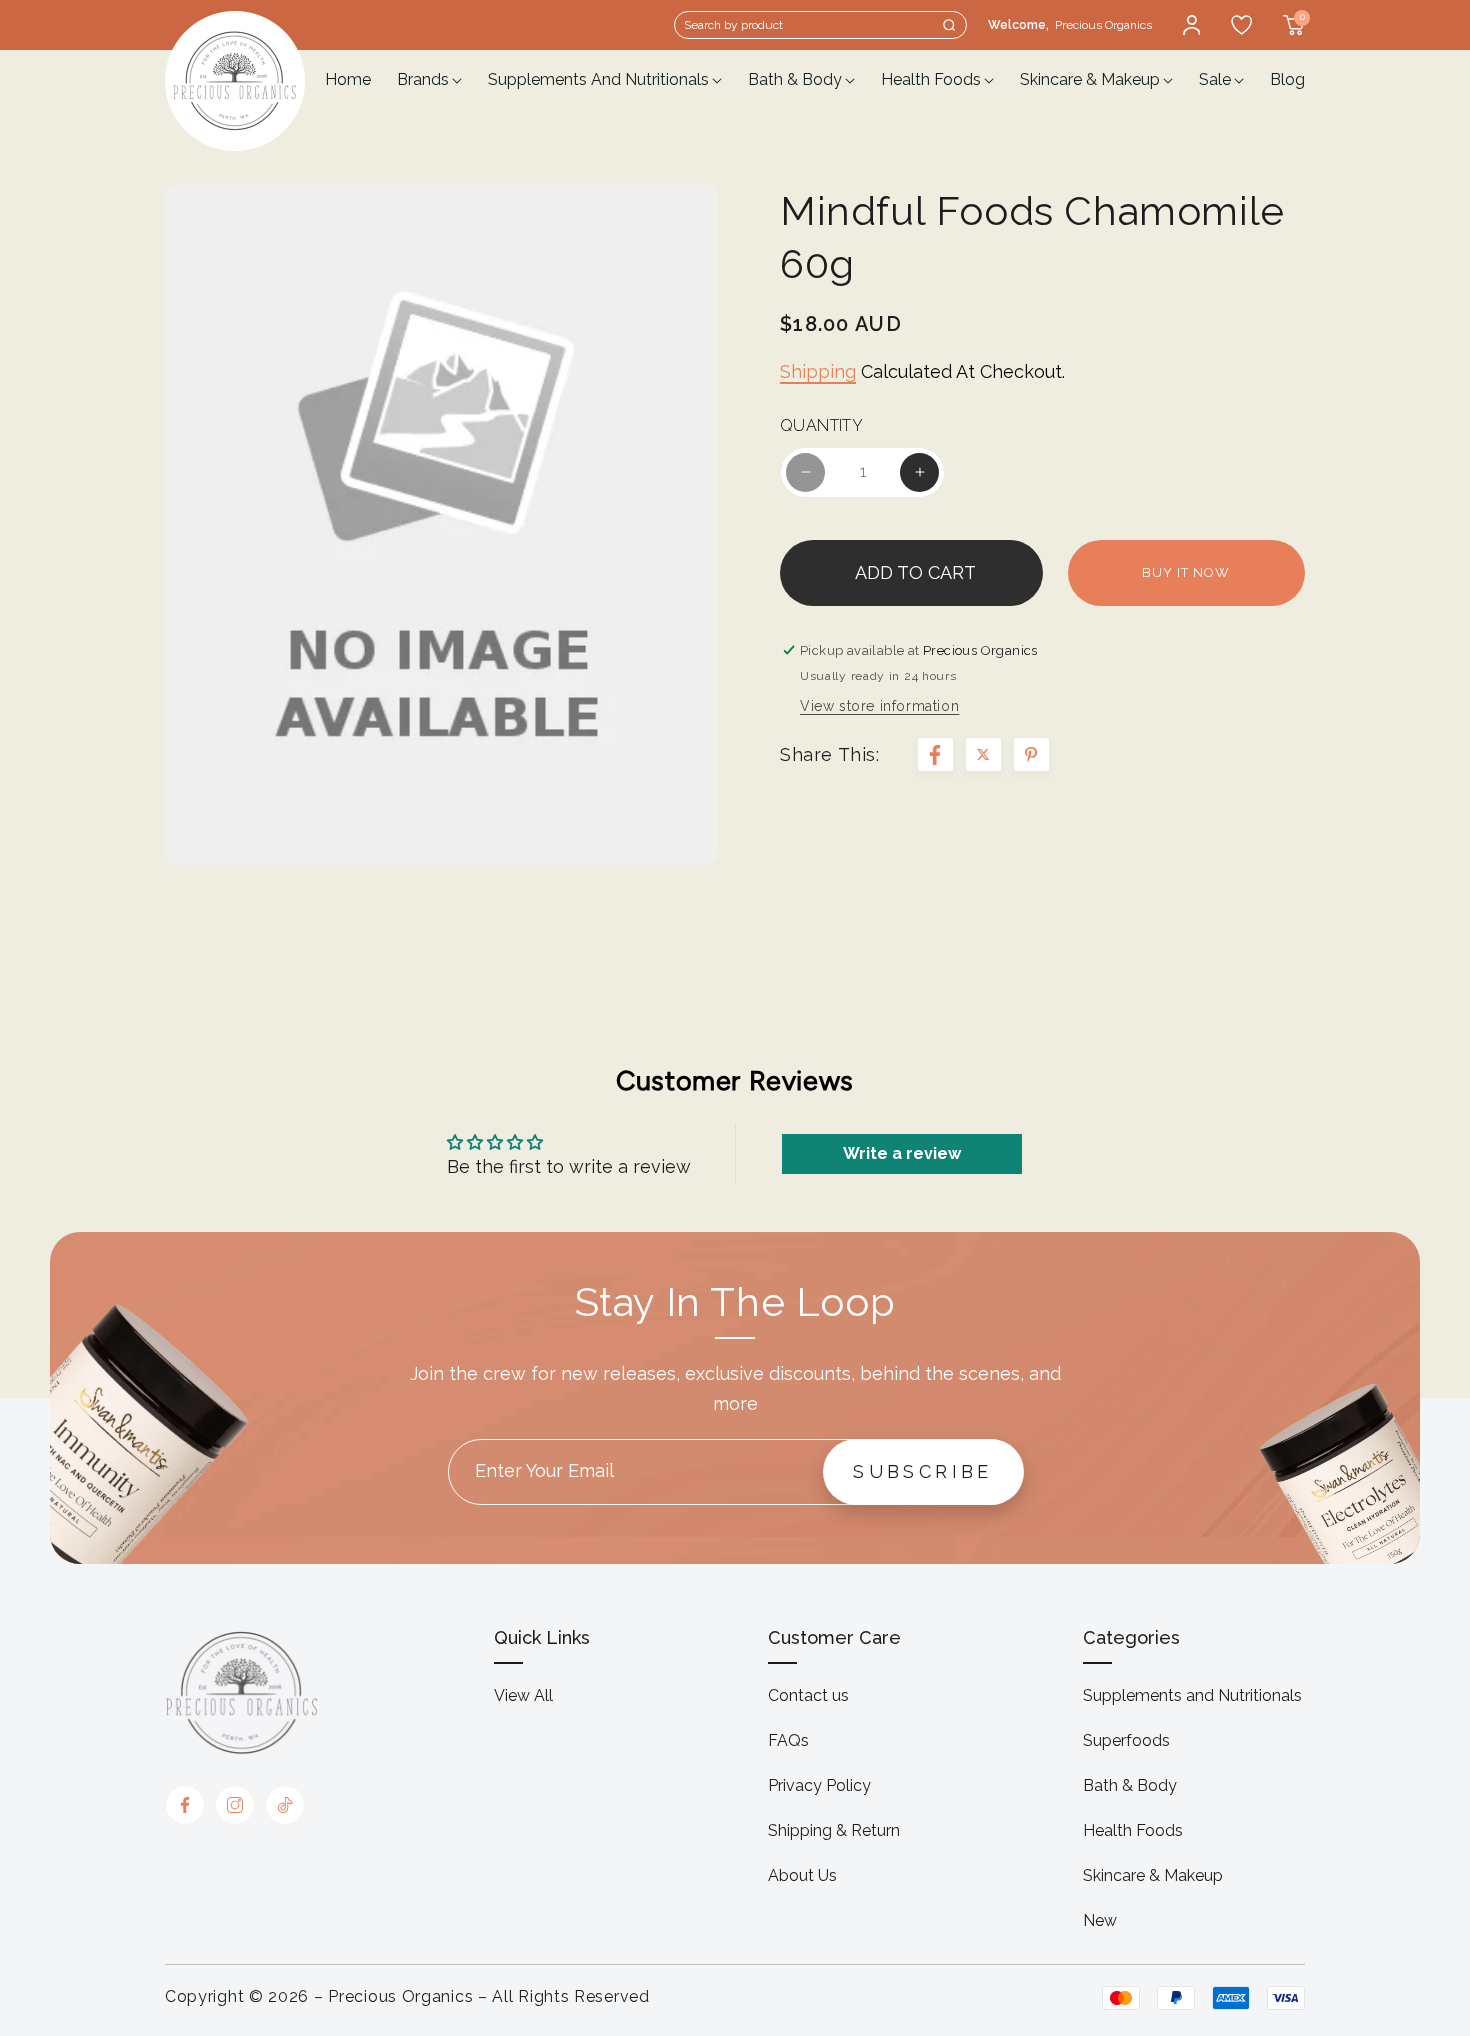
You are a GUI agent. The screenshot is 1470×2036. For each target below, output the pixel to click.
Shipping (818, 371)
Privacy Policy (819, 1785)
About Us (802, 1875)
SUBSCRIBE (923, 1471)
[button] (820, 25)
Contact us (808, 1695)
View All (523, 1695)
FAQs (788, 1740)
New (1100, 1920)
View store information (879, 706)
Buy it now (1186, 572)
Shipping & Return (834, 1830)
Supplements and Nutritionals (1192, 1695)
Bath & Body (1130, 1785)
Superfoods (1126, 1740)
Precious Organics (400, 1996)
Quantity (821, 426)
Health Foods (1133, 1830)
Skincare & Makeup (1153, 1875)
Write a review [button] (902, 1153)
